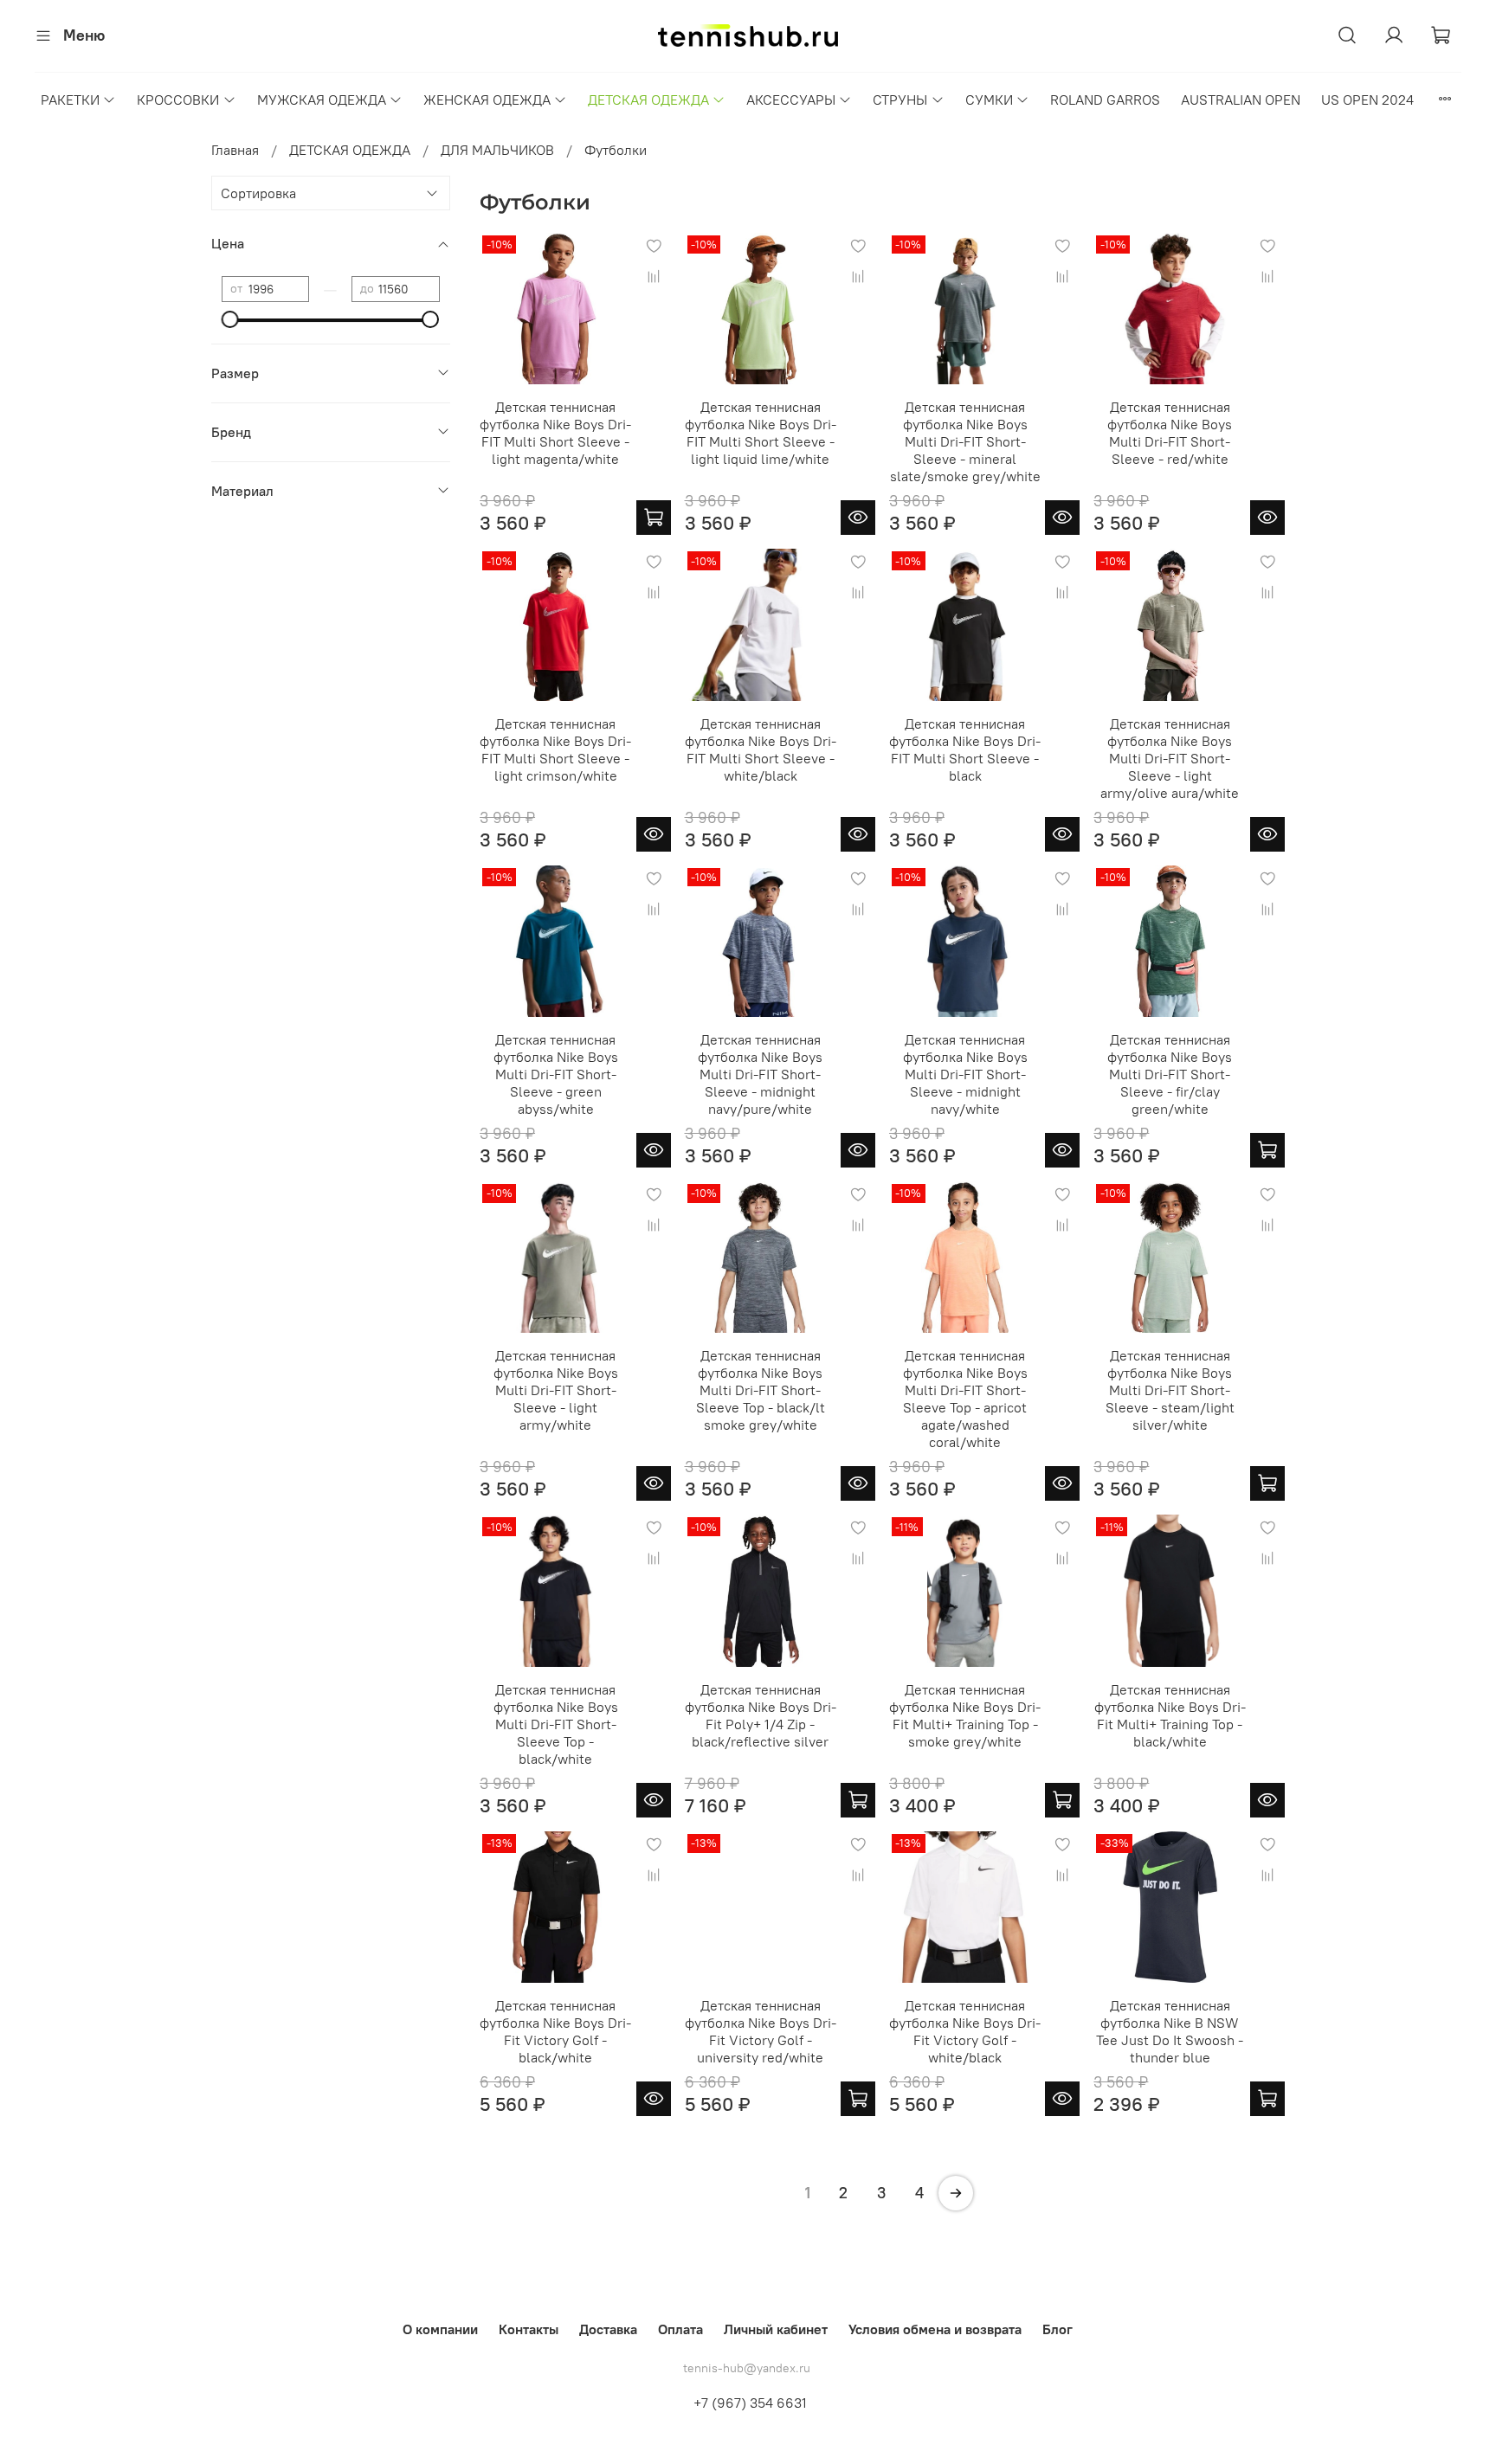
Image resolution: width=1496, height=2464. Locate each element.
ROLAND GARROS (1105, 100)
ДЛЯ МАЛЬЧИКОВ (497, 150)
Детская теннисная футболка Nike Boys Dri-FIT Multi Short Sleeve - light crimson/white (555, 749)
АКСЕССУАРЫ (791, 100)
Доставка (608, 2329)
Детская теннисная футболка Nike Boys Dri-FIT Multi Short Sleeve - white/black (761, 749)
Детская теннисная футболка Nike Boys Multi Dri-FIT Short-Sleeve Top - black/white (556, 1724)
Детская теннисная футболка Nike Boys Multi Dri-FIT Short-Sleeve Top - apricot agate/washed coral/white (965, 1399)
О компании (440, 2329)
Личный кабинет (776, 2329)
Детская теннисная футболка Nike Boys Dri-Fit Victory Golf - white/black (965, 2031)
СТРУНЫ (900, 100)
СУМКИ (989, 100)
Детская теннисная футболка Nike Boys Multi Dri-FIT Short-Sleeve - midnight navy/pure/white (760, 1074)
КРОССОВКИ (178, 100)
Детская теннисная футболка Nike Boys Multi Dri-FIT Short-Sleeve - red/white (1170, 433)
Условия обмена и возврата (935, 2329)
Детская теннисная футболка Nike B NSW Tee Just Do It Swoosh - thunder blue (1170, 2031)
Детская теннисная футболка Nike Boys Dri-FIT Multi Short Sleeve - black (965, 749)
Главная (235, 150)
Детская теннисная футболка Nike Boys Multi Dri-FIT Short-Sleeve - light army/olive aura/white (1170, 758)
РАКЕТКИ (70, 100)
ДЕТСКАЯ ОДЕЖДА (648, 100)
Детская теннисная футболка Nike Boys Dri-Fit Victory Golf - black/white (555, 2031)
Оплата (680, 2329)
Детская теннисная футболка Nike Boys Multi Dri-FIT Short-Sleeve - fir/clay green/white (1170, 1074)
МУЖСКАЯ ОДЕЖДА (322, 100)
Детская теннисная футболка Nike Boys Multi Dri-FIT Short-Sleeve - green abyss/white (556, 1074)
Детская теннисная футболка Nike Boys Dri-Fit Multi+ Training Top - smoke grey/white (965, 1715)
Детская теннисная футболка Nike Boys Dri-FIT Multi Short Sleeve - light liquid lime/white (761, 433)
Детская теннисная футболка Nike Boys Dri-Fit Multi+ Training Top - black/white (1170, 1715)
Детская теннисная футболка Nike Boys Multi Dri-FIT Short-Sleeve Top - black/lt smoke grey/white (761, 1390)
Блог (1058, 2329)
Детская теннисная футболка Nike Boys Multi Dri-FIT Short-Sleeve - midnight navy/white (965, 1074)
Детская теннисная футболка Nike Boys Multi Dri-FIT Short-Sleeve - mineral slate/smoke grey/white (965, 441)
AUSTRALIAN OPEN (1241, 100)
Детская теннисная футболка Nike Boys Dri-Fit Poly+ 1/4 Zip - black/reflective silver (761, 1715)
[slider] (230, 319)
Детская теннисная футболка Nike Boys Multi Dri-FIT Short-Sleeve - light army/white (556, 1390)
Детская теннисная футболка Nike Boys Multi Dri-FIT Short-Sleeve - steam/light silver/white (1170, 1390)
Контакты (529, 2329)
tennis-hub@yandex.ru (747, 2368)
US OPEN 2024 (1367, 100)
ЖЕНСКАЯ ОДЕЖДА (487, 100)
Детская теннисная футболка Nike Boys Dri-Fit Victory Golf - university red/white (761, 2031)
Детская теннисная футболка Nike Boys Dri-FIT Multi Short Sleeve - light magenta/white (555, 433)
